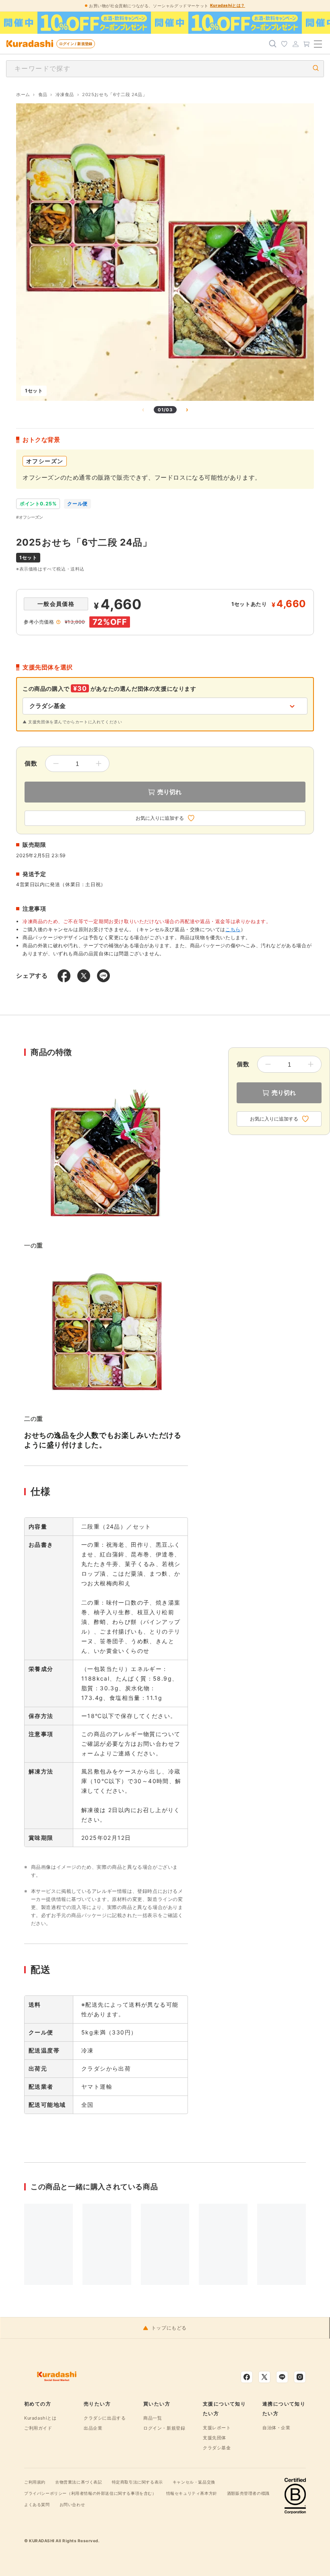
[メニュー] (318, 44)
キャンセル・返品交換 (194, 2482)
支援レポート (217, 2428)
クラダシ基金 (217, 2448)
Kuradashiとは (40, 2418)
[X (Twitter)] (264, 2377)
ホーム (23, 94)
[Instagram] (300, 2377)
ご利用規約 (35, 2482)
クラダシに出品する (105, 2418)
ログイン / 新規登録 (76, 44)
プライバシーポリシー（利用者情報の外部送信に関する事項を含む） (90, 2493)
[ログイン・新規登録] (295, 44)
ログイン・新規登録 (164, 2428)
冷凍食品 (65, 94)
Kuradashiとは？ (228, 5)
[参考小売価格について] (58, 622)
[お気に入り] (284, 44)
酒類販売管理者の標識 (248, 2493)
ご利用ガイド (38, 2428)
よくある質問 (37, 2504)
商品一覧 (153, 2418)
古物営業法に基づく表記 (79, 2482)
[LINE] (282, 2377)
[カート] (307, 44)
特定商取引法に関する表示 (137, 2482)
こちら (233, 929)
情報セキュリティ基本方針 (192, 2493)
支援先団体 (214, 2438)
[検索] (273, 44)
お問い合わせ (72, 2504)
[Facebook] (247, 2377)
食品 (43, 94)
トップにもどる (169, 2328)
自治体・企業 (276, 2428)
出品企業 (93, 2428)
